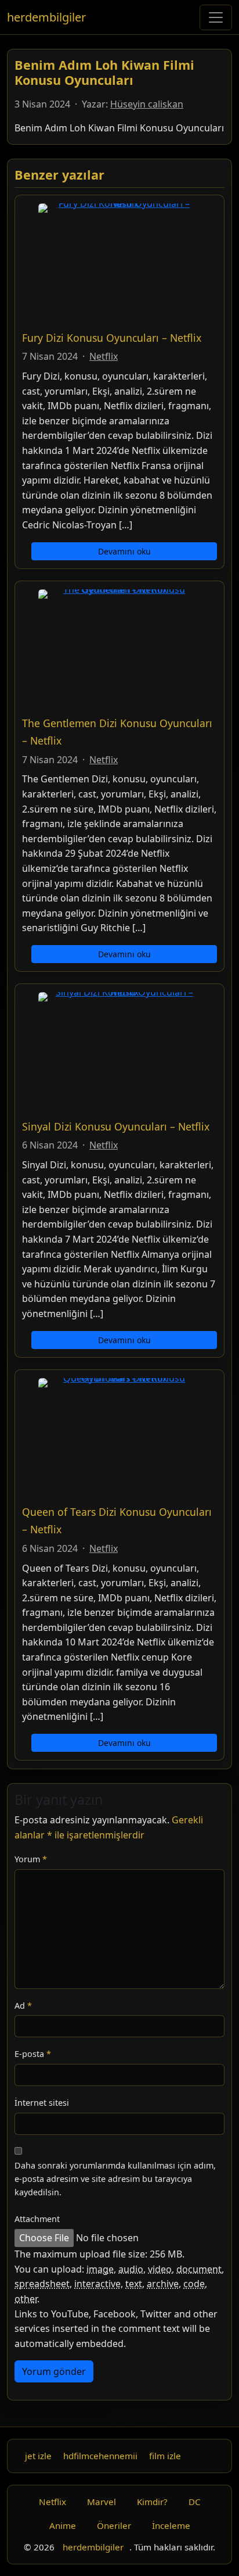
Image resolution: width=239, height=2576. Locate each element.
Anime (63, 2525)
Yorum (31, 1859)
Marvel (102, 2502)
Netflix (104, 356)
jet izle (38, 2456)
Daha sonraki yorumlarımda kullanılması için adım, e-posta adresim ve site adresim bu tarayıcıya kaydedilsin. (115, 2179)
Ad (23, 2006)
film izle (165, 2456)
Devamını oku (124, 551)
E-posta (33, 2054)
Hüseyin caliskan (147, 104)
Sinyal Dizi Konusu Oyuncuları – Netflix (116, 1126)
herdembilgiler (46, 17)
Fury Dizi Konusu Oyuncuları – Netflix (112, 338)
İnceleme (171, 2525)
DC (195, 2502)
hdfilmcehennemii (100, 2456)
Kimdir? (152, 2502)
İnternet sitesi (42, 2103)
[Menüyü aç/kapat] (216, 17)
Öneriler (114, 2525)
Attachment (37, 2219)
